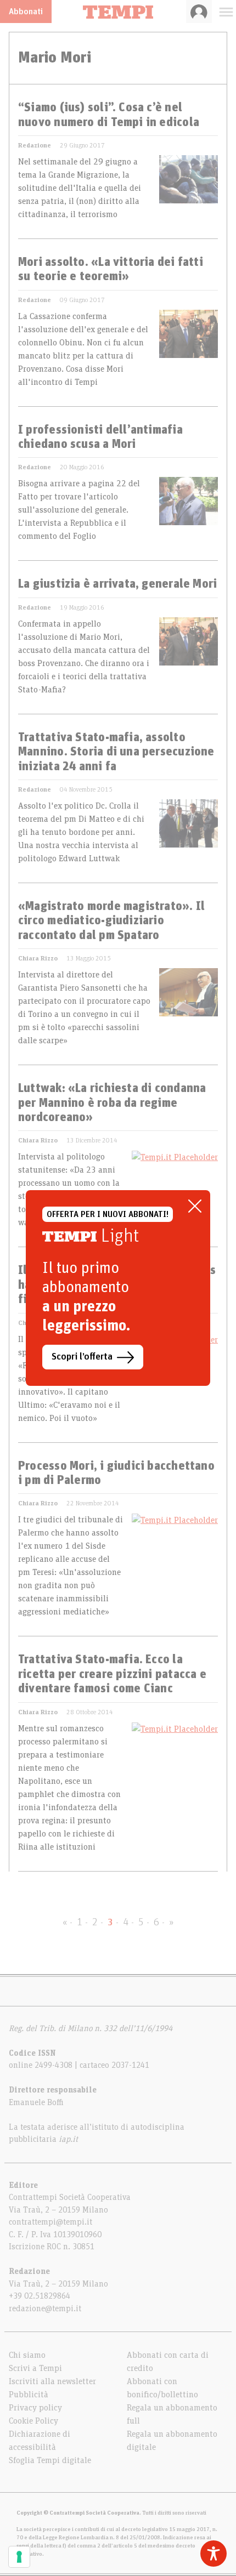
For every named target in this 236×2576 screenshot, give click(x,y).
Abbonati (26, 12)
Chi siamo (27, 2355)
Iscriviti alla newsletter (52, 2381)
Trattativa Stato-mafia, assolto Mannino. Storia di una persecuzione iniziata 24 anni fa (116, 752)
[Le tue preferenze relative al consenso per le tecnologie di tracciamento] (19, 2557)
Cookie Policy (33, 2421)
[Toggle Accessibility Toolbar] (213, 2554)
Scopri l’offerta (82, 1357)
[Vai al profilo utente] (199, 12)
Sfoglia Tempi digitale (50, 2460)
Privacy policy (35, 2408)
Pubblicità (29, 2395)
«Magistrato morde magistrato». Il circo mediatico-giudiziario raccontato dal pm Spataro (111, 921)
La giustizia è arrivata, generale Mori (117, 584)
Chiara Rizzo (38, 958)
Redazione (35, 145)
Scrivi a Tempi (35, 2368)
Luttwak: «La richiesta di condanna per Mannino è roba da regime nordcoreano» (112, 1103)
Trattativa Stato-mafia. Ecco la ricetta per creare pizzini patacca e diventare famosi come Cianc (112, 1674)
